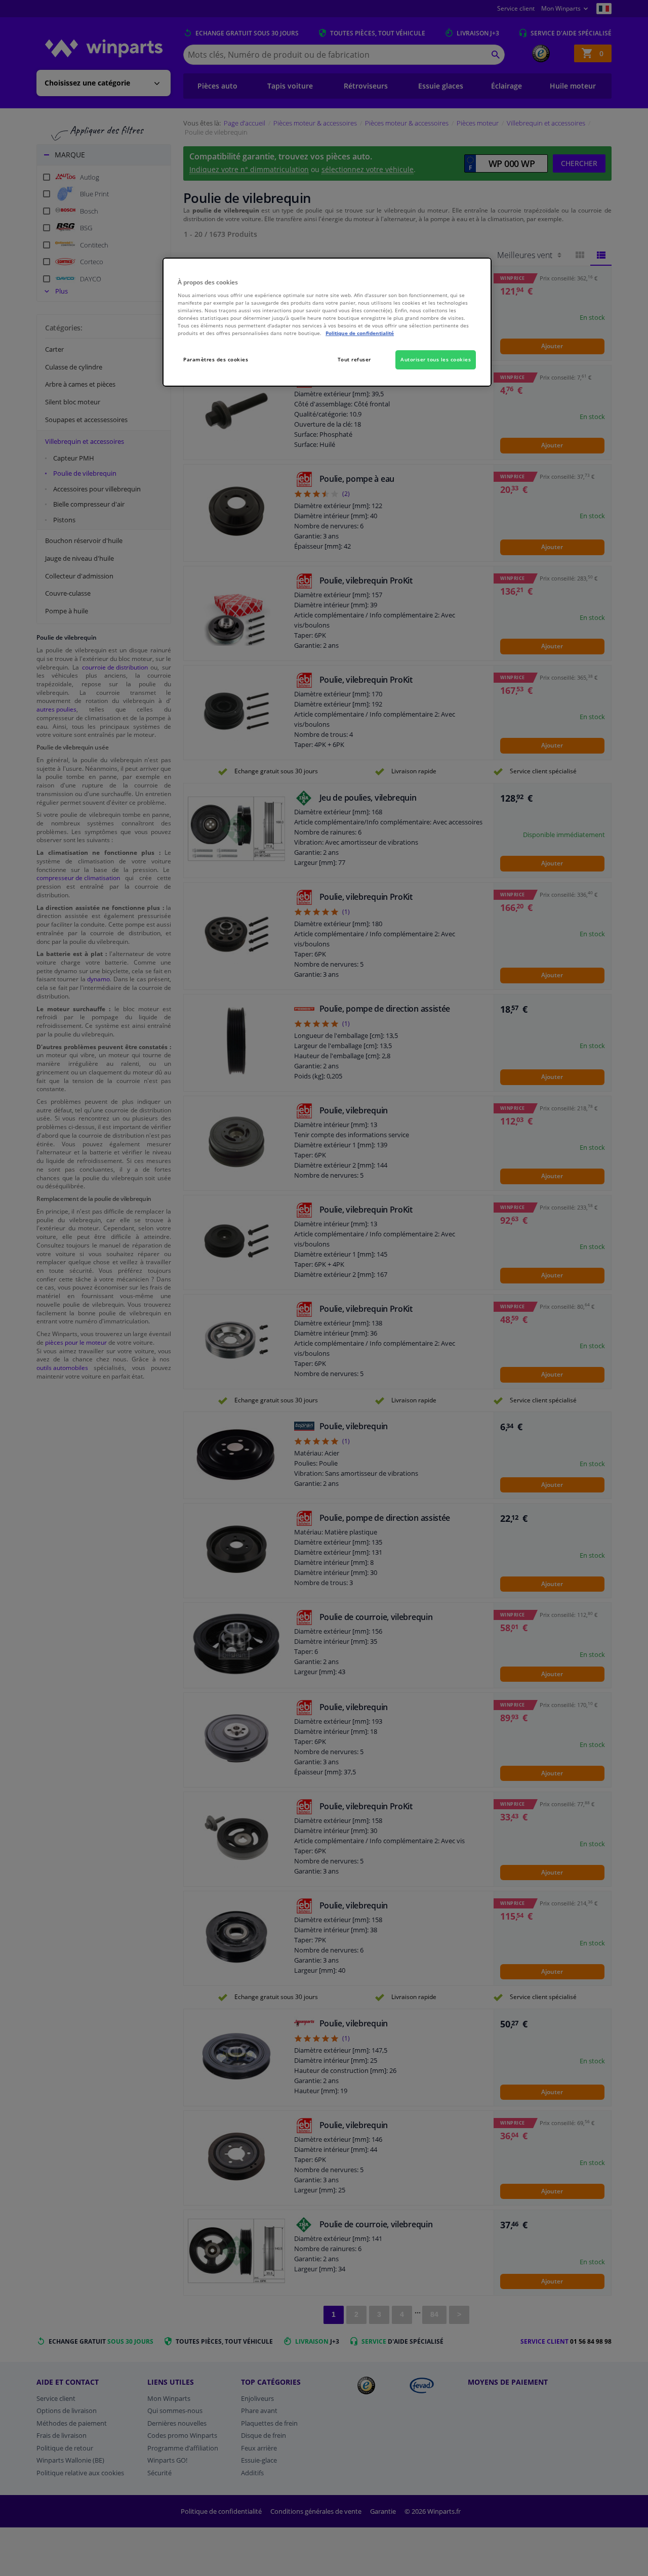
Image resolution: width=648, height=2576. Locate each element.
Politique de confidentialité (360, 333)
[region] (327, 322)
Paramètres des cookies (216, 359)
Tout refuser (354, 359)
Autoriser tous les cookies (436, 359)
